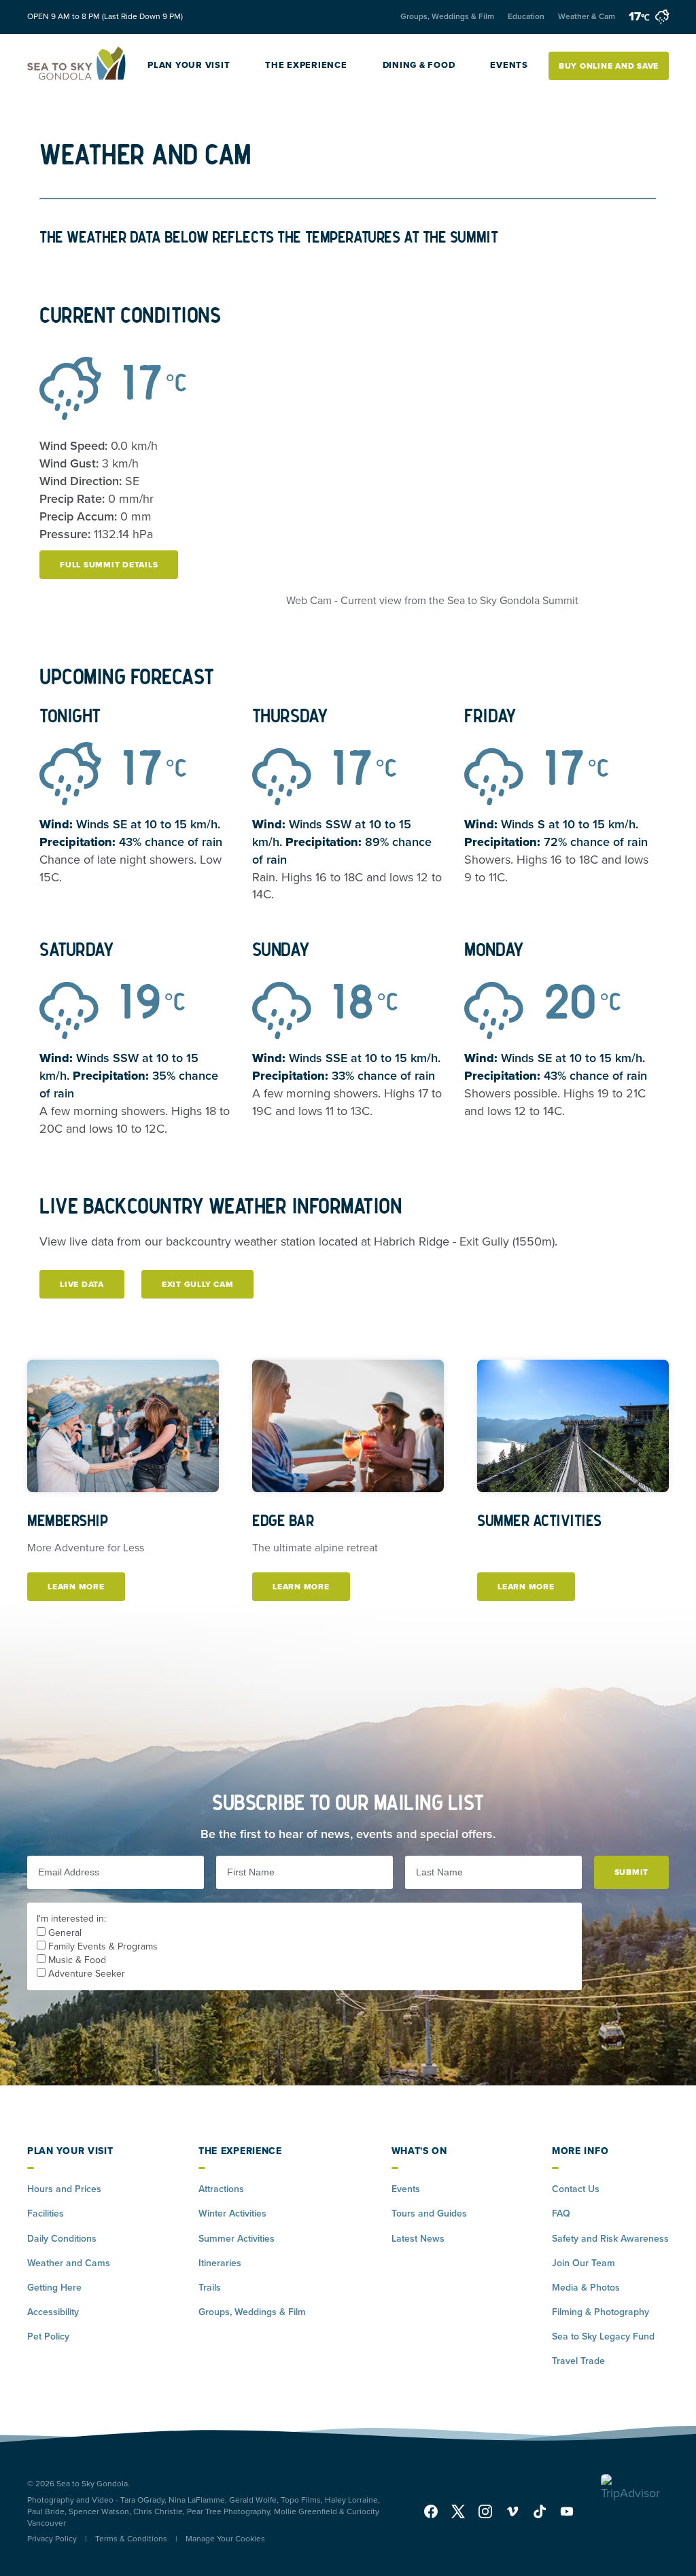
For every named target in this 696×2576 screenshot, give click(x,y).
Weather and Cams (69, 2263)
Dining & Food (419, 65)
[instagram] (485, 2511)
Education (526, 16)
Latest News (418, 2239)
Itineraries (220, 2263)
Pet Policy (48, 2336)
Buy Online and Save (609, 66)
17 (639, 16)
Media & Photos (586, 2288)
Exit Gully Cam (198, 1284)
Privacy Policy (52, 2539)
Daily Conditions (62, 2239)
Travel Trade (578, 2361)
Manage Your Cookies (225, 2539)
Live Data (82, 1284)
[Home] (77, 66)
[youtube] (563, 2511)
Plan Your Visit (189, 65)
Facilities (46, 2213)
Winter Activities (232, 2213)
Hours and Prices (64, 2189)
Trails (210, 2288)
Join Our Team (584, 2263)
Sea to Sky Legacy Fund (603, 2336)
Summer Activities (237, 2239)
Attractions (221, 2189)
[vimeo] (512, 2511)
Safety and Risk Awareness (610, 2239)
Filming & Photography (601, 2312)
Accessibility (53, 2312)
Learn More (86, 1587)
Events (509, 65)
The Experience (306, 65)
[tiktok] (540, 2511)
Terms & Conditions (131, 2539)
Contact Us (576, 2189)
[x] (458, 2511)
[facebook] (434, 2511)
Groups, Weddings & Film (447, 16)
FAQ (561, 2213)
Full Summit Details (109, 565)
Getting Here (54, 2288)
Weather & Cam (587, 16)
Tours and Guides (429, 2213)
